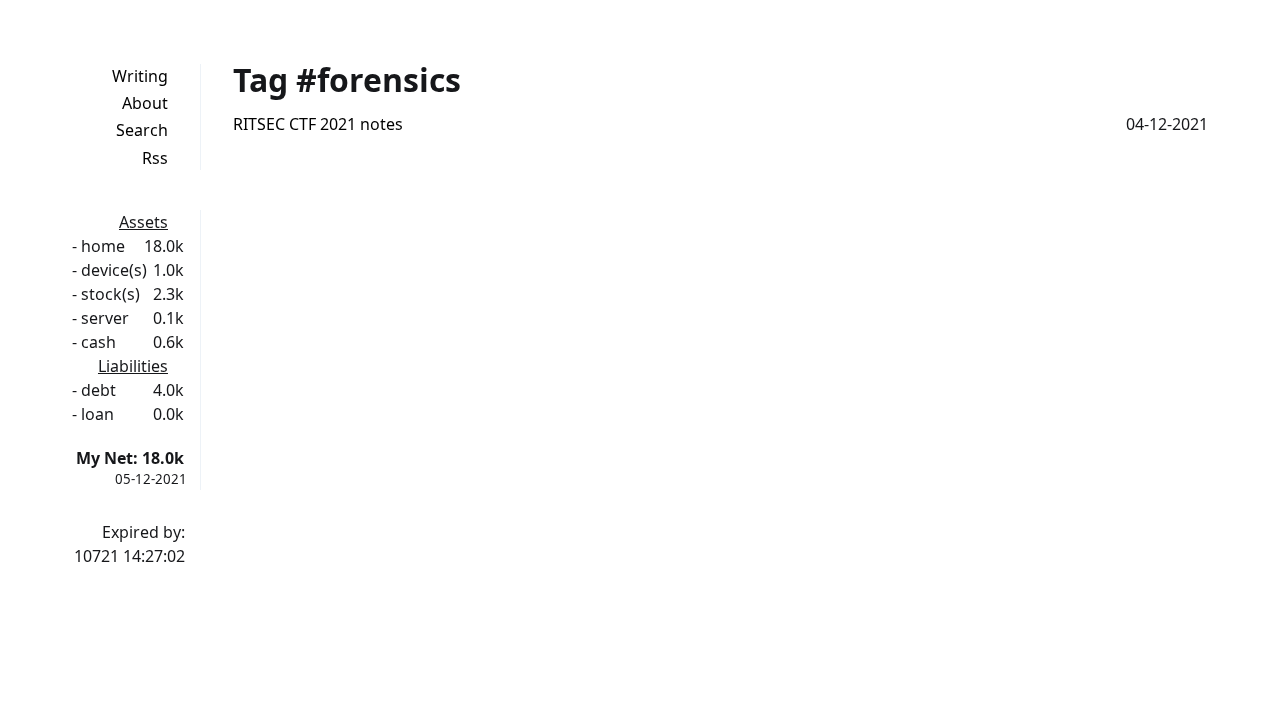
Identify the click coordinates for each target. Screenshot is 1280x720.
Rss (155, 158)
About (145, 103)
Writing (140, 76)
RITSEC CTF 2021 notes (318, 124)
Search (142, 130)
